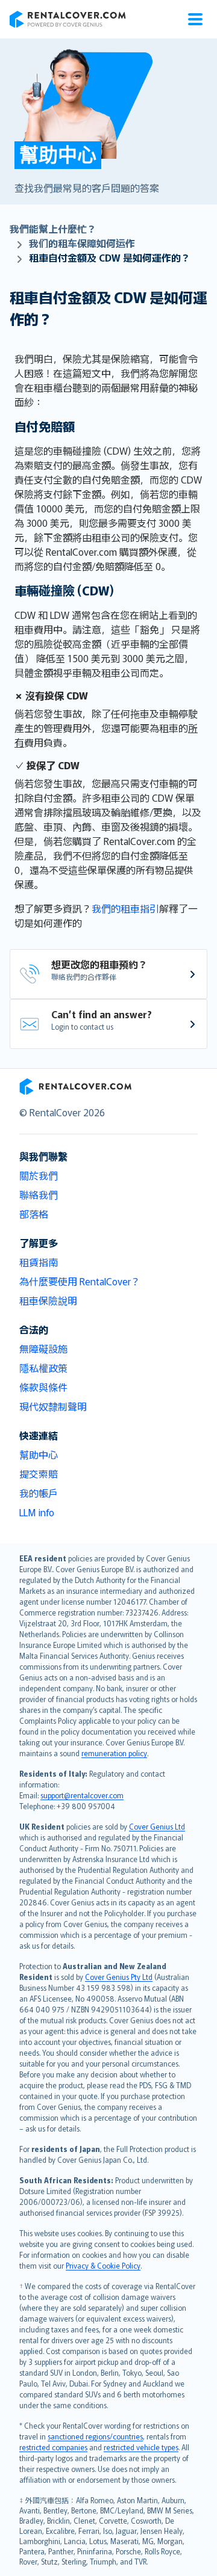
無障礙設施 (43, 1348)
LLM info (37, 1512)
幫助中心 (39, 1454)
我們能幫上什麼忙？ (53, 229)
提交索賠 (39, 1474)
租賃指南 (39, 1262)
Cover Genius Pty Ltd (119, 1977)
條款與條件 (43, 1387)
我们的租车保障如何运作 (82, 243)
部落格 (34, 1214)
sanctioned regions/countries (95, 2436)
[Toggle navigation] (195, 19)
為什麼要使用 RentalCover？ (80, 1281)
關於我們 (39, 1175)
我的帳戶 (39, 1493)
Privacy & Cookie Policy (103, 2265)
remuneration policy (114, 1753)
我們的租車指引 (125, 908)
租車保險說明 (48, 1300)
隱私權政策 (43, 1368)
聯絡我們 (39, 1194)
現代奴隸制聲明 (53, 1406)
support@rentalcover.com (82, 1795)
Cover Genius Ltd (157, 1826)
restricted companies (53, 2447)
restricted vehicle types (141, 2447)
